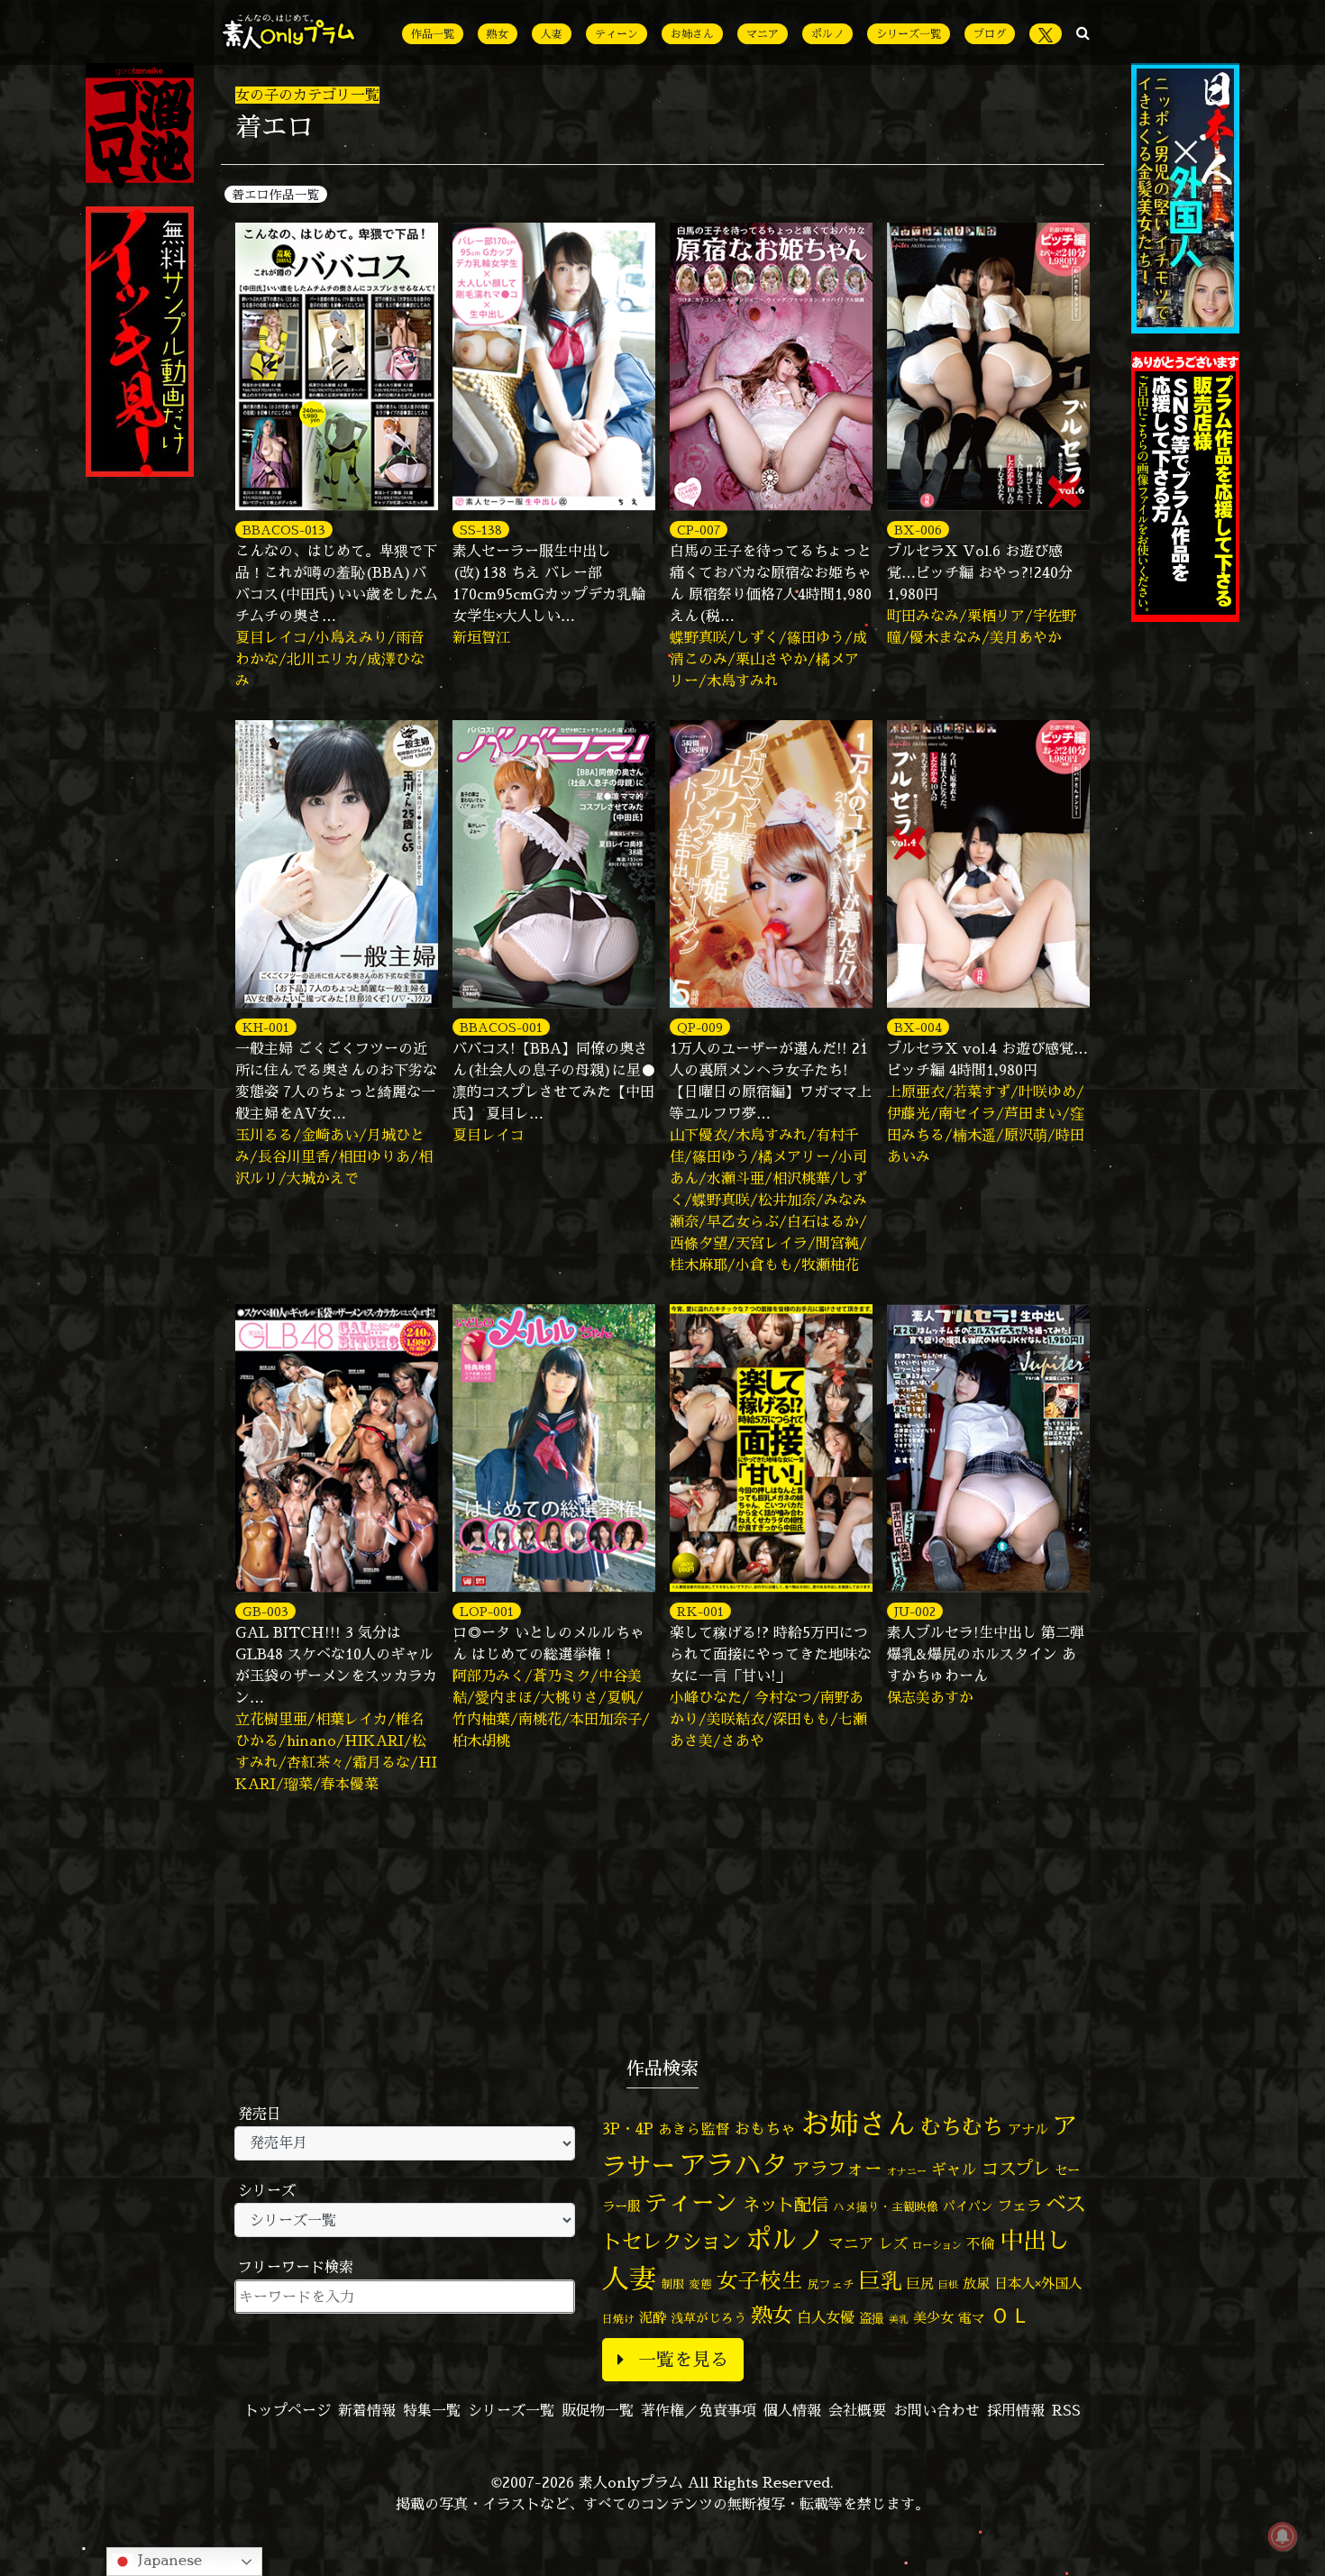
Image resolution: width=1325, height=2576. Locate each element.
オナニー (907, 2171)
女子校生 (760, 2281)
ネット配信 (786, 2204)
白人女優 (826, 2317)
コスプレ (1016, 2169)
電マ (972, 2318)
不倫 (981, 2243)
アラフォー (837, 2168)
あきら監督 (694, 2129)
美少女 (933, 2318)
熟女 (498, 34)
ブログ (990, 34)
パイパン (968, 2206)
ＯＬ (1010, 2315)
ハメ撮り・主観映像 (886, 2207)
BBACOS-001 (501, 1027)
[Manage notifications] (1283, 2536)
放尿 (976, 2284)
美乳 (899, 2319)
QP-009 (700, 1027)
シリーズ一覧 (909, 34)
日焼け (618, 2319)
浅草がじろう (708, 2318)
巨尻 (920, 2284)
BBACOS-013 (284, 530)
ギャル (954, 2169)
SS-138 (481, 530)
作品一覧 (433, 34)
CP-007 (699, 530)
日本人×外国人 (1038, 2284)
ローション (937, 2245)
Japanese (168, 2560)
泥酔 (653, 2318)
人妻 (552, 34)
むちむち (962, 2126)
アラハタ (734, 2165)
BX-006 (918, 530)
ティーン (617, 34)
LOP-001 (487, 1611)
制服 (672, 2284)
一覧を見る (683, 2359)
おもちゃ (765, 2128)
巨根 (948, 2285)
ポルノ (827, 34)
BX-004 (918, 1027)
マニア (763, 34)
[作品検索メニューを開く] (1083, 32)
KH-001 (266, 1027)
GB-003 (265, 1611)
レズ (893, 2243)
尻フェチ (831, 2284)
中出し (1035, 2240)
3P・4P (628, 2128)
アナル (1028, 2129)
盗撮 (872, 2318)
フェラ (1019, 2205)
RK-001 (700, 1611)
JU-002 (915, 1611)
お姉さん (692, 34)
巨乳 (881, 2281)
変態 (700, 2284)
